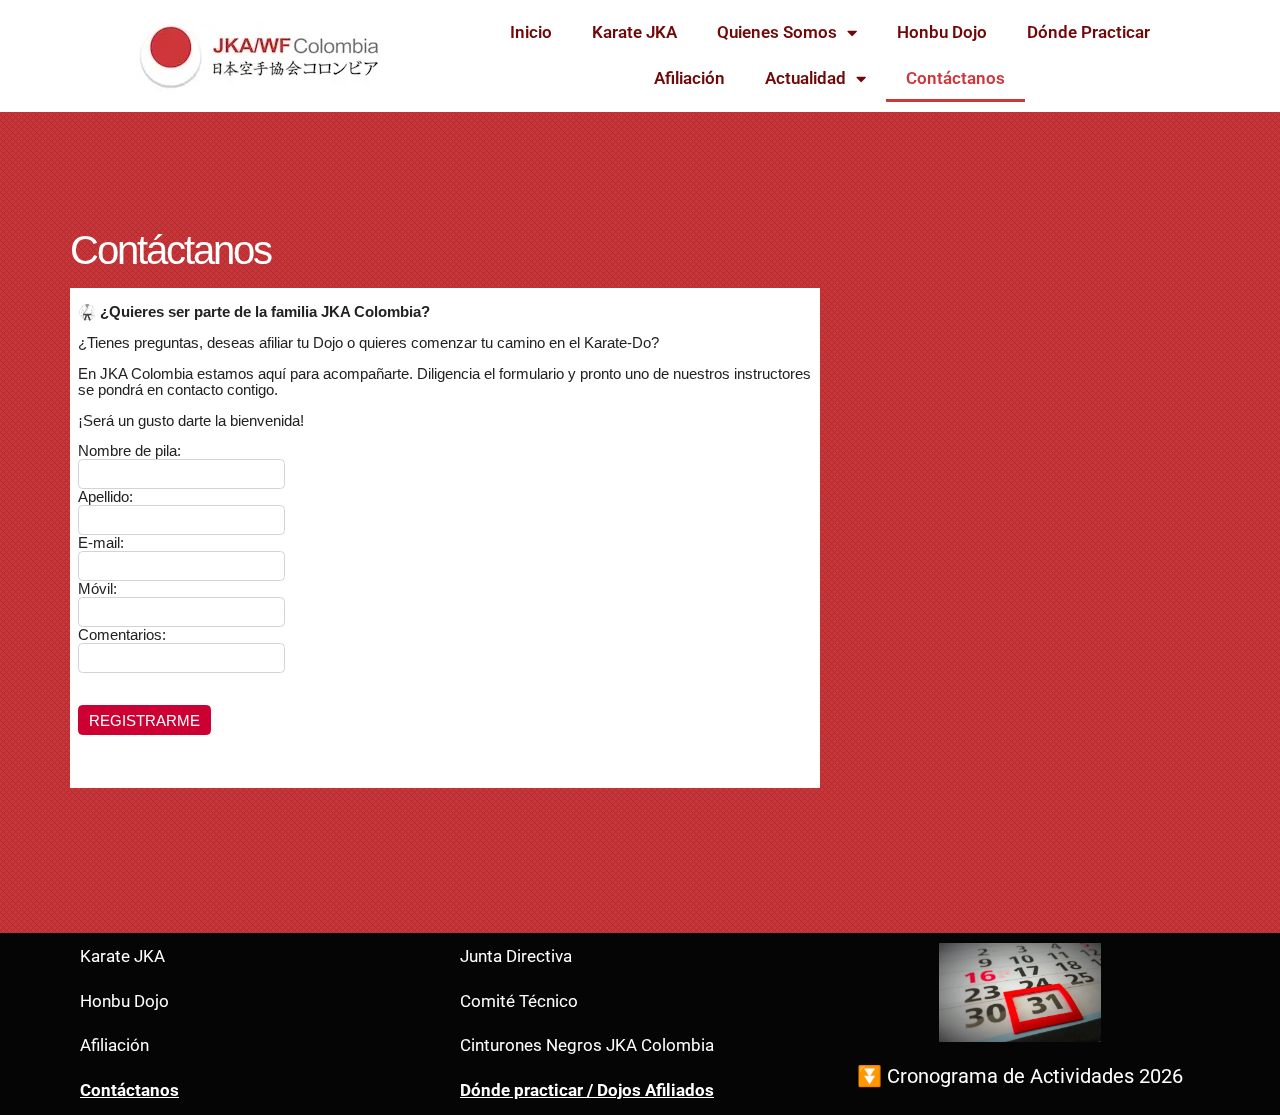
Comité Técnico (519, 1001)
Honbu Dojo (942, 32)
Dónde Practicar (1088, 32)
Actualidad (805, 78)
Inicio (531, 32)
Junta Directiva (516, 956)
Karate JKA (634, 32)
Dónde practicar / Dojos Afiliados (587, 1090)
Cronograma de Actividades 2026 (1035, 1076)
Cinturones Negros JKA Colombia (587, 1045)
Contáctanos (955, 78)
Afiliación (689, 78)
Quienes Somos (777, 32)
